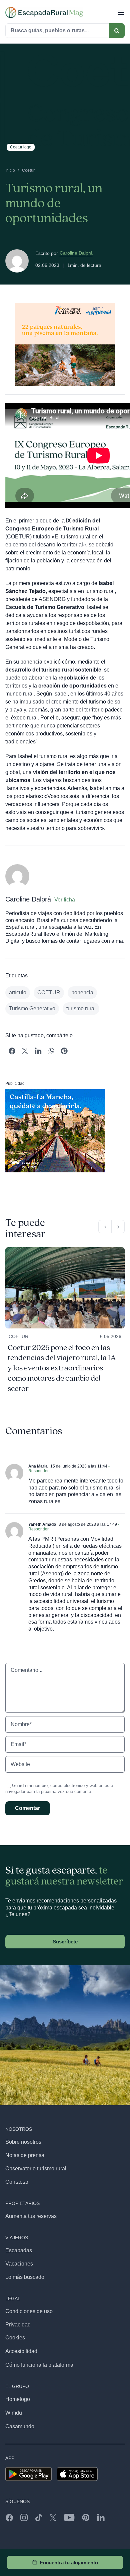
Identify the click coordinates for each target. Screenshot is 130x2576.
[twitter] (53, 2517)
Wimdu (14, 2413)
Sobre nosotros (23, 2142)
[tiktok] (39, 2517)
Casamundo (20, 2426)
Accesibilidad (21, 2351)
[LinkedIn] (38, 1051)
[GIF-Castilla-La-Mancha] (55, 1092)
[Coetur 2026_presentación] (65, 1250)
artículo (18, 992)
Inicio (10, 170)
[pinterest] (86, 2517)
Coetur (18, 1336)
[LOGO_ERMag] (44, 9)
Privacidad (18, 2325)
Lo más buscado (25, 2277)
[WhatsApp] (51, 1051)
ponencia (82, 992)
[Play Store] (28, 2470)
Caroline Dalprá (76, 253)
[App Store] (77, 2470)
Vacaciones (19, 2264)
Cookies (15, 2338)
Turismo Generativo (32, 1008)
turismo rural (81, 1008)
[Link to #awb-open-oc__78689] (121, 12)
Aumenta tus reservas (31, 2216)
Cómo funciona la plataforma (39, 2365)
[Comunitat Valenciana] (65, 305)
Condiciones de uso (29, 2311)
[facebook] (9, 2517)
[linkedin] (101, 2517)
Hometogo (18, 2399)
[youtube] (69, 2517)
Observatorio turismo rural (36, 2169)
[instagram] (24, 2517)
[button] (105, 1227)
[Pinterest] (64, 1051)
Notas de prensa (25, 2155)
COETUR (49, 992)
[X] (25, 1051)
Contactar (17, 2182)
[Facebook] (12, 1051)
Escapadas (19, 2250)
